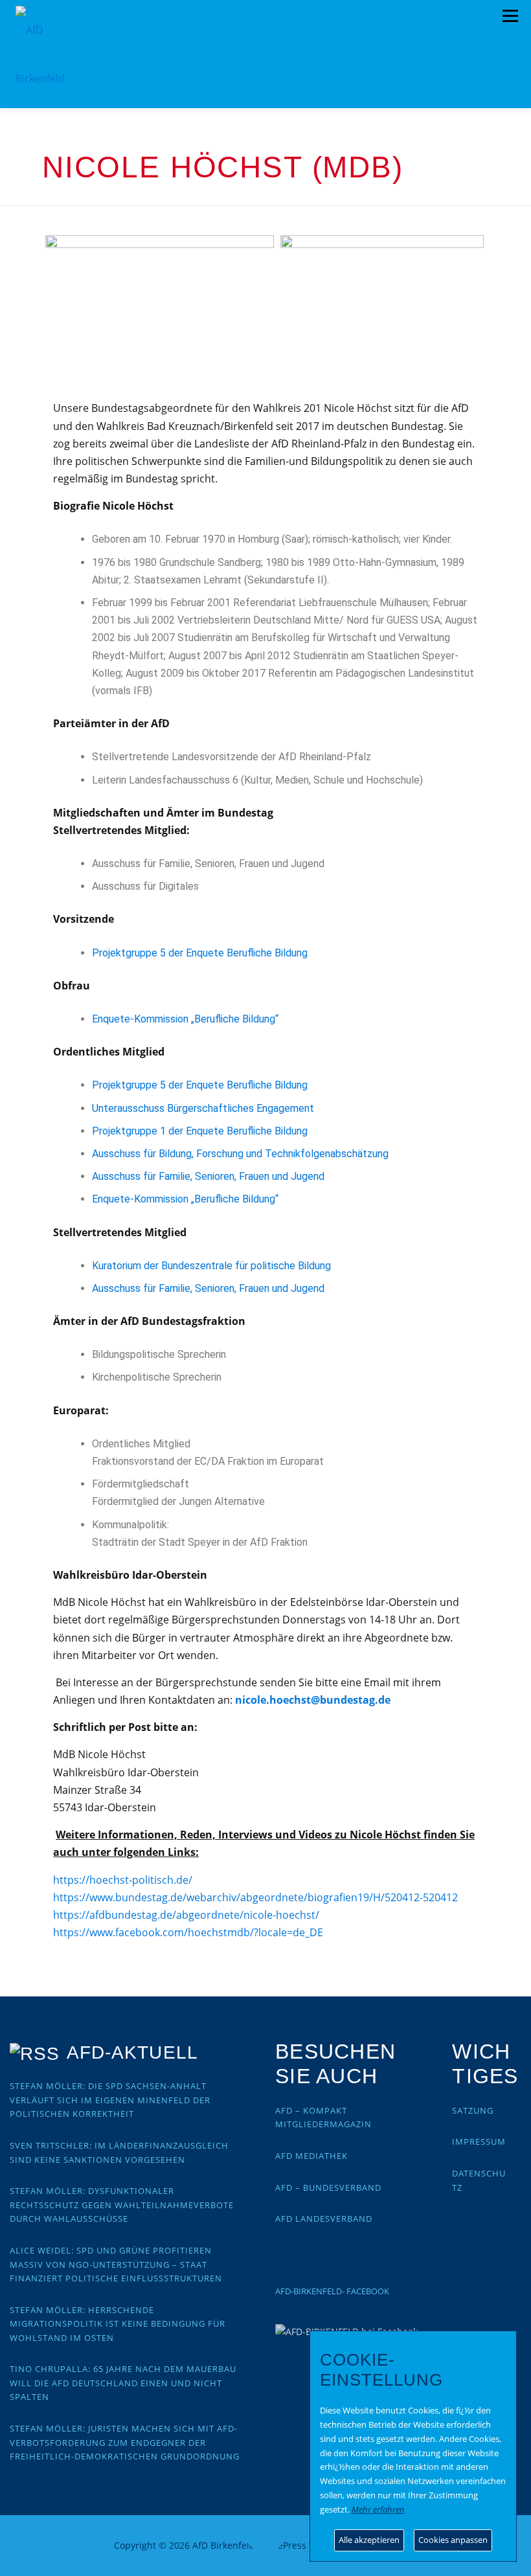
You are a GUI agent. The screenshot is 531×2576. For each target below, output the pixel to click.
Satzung (473, 2110)
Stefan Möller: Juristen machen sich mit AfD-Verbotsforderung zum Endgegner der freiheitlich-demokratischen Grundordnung (125, 2442)
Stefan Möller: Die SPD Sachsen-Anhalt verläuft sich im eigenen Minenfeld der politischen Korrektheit (110, 2100)
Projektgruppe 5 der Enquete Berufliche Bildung (200, 953)
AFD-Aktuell (132, 2052)
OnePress (286, 2545)
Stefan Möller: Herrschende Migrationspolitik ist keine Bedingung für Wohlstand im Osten (118, 2324)
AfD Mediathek (311, 2156)
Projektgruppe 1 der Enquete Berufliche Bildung (200, 1131)
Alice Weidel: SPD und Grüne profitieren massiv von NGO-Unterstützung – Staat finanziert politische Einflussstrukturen (116, 2264)
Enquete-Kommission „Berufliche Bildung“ (185, 1019)
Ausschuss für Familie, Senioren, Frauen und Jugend (208, 1176)
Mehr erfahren (378, 2509)
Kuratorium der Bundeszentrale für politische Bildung (211, 1266)
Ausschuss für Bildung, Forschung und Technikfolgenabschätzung (240, 1154)
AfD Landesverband (324, 2219)
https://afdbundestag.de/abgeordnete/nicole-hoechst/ (186, 1915)
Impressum (479, 2141)
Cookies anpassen (453, 2540)
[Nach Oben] (266, 2538)
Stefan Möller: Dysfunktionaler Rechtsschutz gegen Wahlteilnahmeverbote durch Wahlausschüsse (122, 2205)
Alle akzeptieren (369, 2540)
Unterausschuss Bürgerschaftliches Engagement (203, 1108)
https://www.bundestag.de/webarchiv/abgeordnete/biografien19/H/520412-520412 (255, 1897)
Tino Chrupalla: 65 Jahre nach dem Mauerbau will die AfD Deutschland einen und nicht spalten (123, 2383)
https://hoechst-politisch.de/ (123, 1880)
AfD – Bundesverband (328, 2187)
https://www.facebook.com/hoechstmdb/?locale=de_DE (188, 1932)
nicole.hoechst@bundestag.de (313, 1700)
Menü (510, 16)
